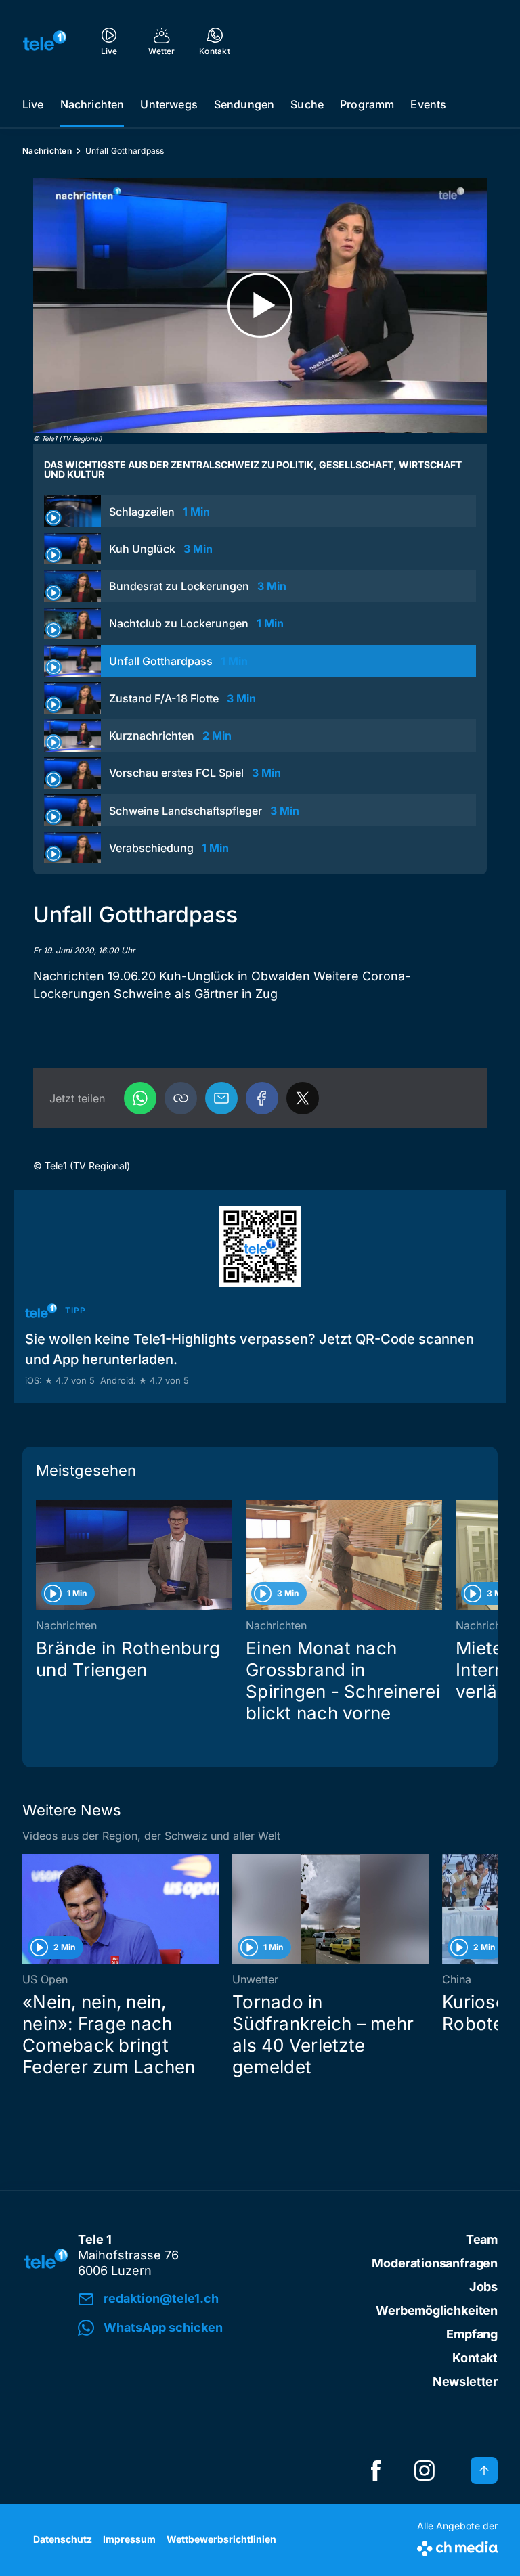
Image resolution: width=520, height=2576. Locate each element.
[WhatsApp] (140, 1098)
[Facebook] (262, 1098)
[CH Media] (457, 2546)
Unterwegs (169, 104)
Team (482, 2239)
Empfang (472, 2334)
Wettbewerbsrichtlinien (221, 2539)
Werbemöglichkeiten (437, 2310)
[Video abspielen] (260, 306)
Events (428, 104)
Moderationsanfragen (435, 2263)
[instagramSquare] (425, 2470)
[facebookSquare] (376, 2470)
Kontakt (475, 2358)
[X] (303, 1098)
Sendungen (244, 104)
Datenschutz (63, 2539)
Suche (307, 104)
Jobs (483, 2287)
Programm (367, 104)
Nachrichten (92, 104)
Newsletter (465, 2381)
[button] (181, 1098)
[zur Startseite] (45, 41)
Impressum (129, 2539)
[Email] (221, 1098)
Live (33, 104)
